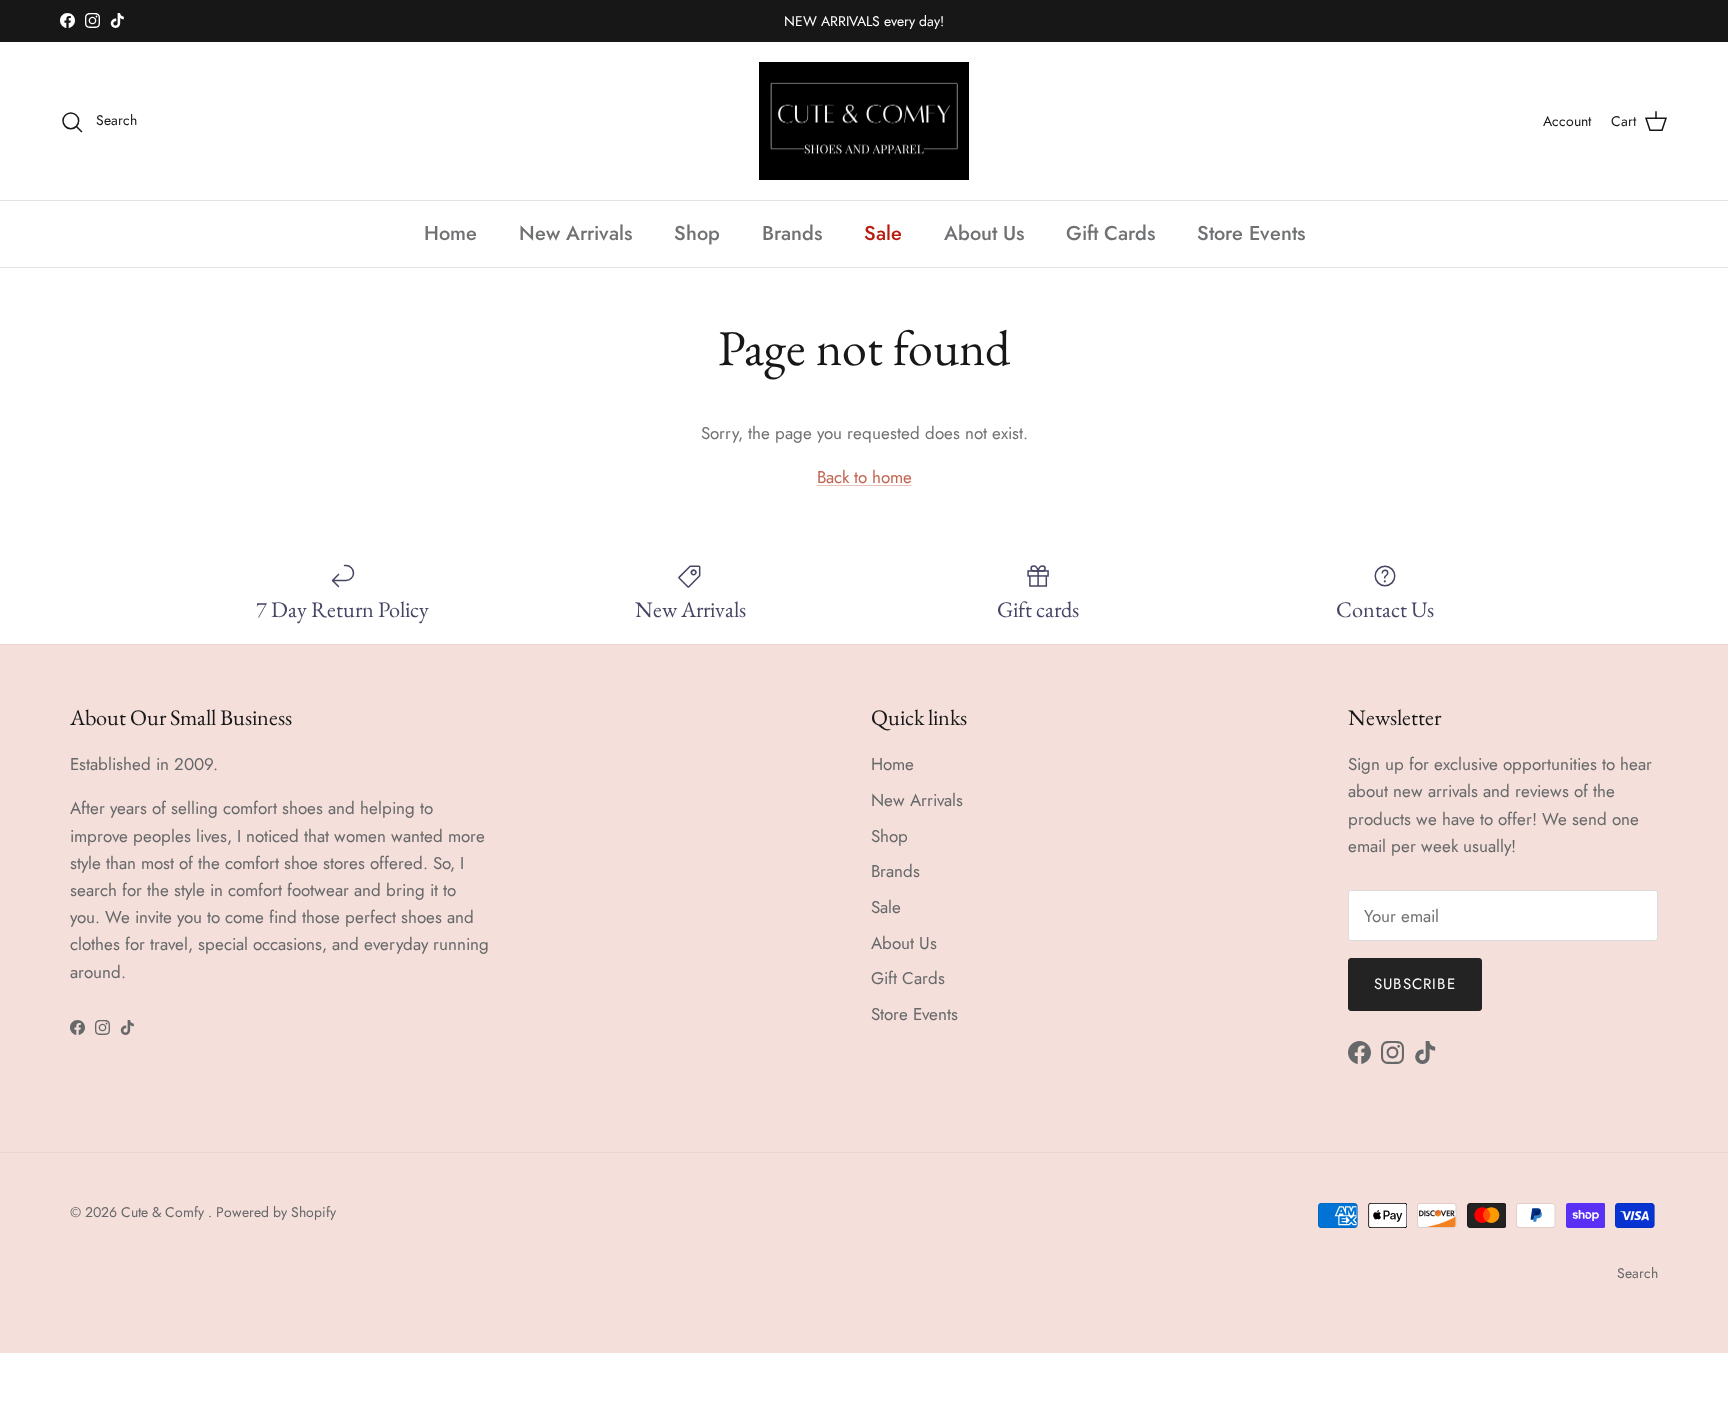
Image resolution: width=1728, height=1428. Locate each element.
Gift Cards (1110, 233)
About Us (984, 233)
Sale (883, 233)
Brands (792, 233)
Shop (697, 233)
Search (1637, 1273)
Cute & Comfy (164, 1212)
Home (450, 233)
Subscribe (1415, 984)
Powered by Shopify (276, 1212)
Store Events (1251, 233)
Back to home (864, 477)
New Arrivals (575, 233)
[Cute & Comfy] (864, 121)
